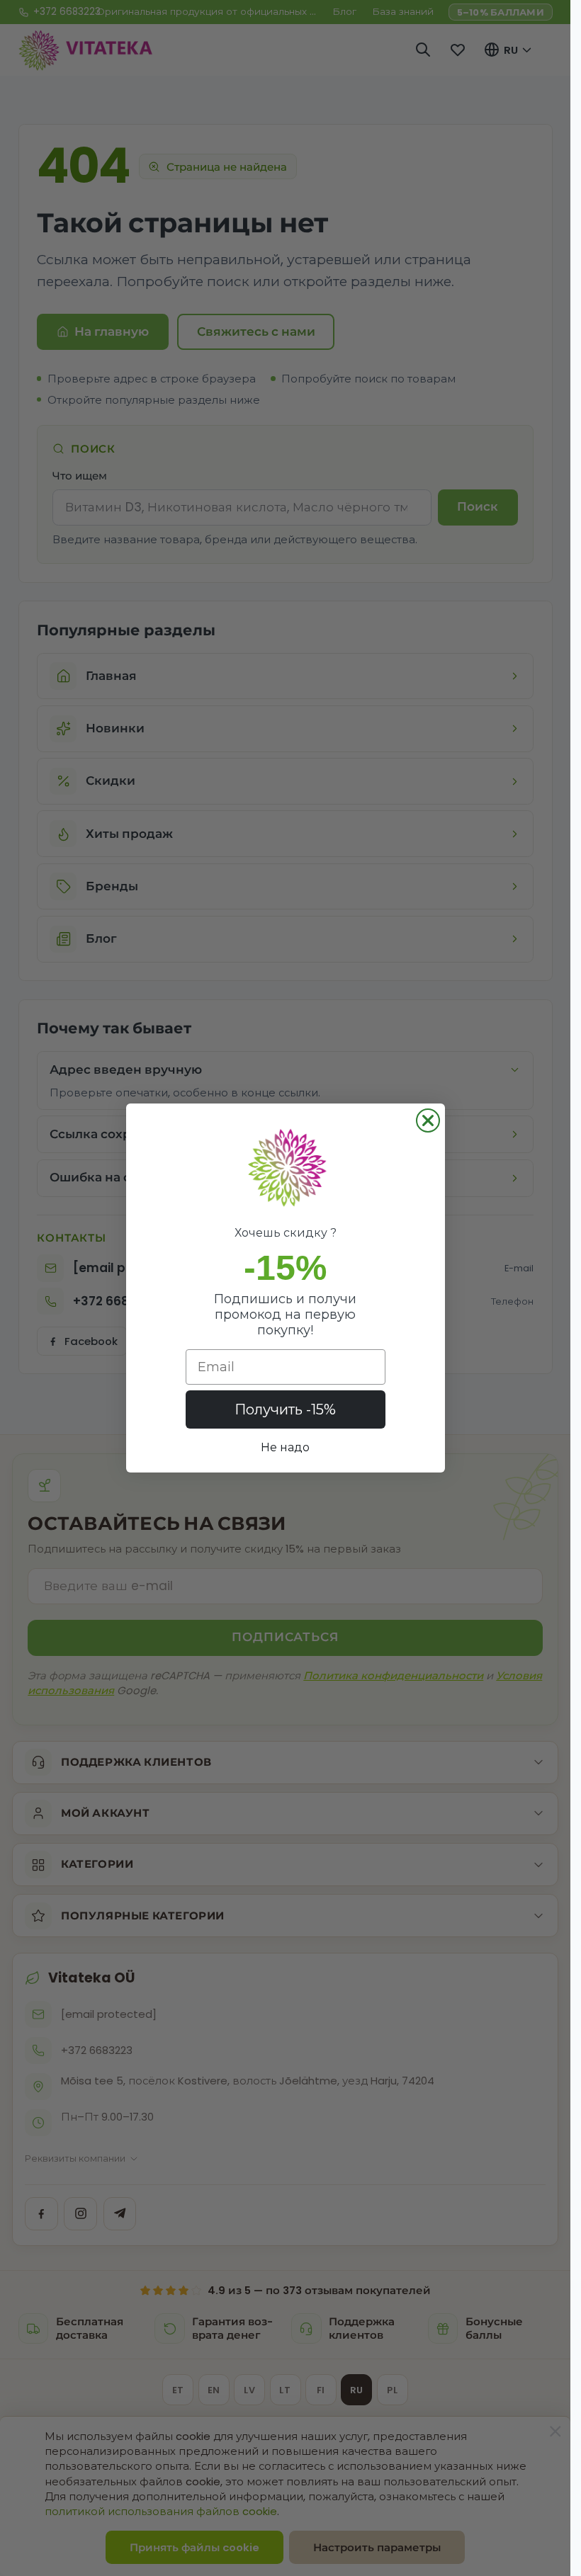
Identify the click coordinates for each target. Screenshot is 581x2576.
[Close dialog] (428, 1120)
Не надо (285, 1447)
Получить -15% (285, 1409)
